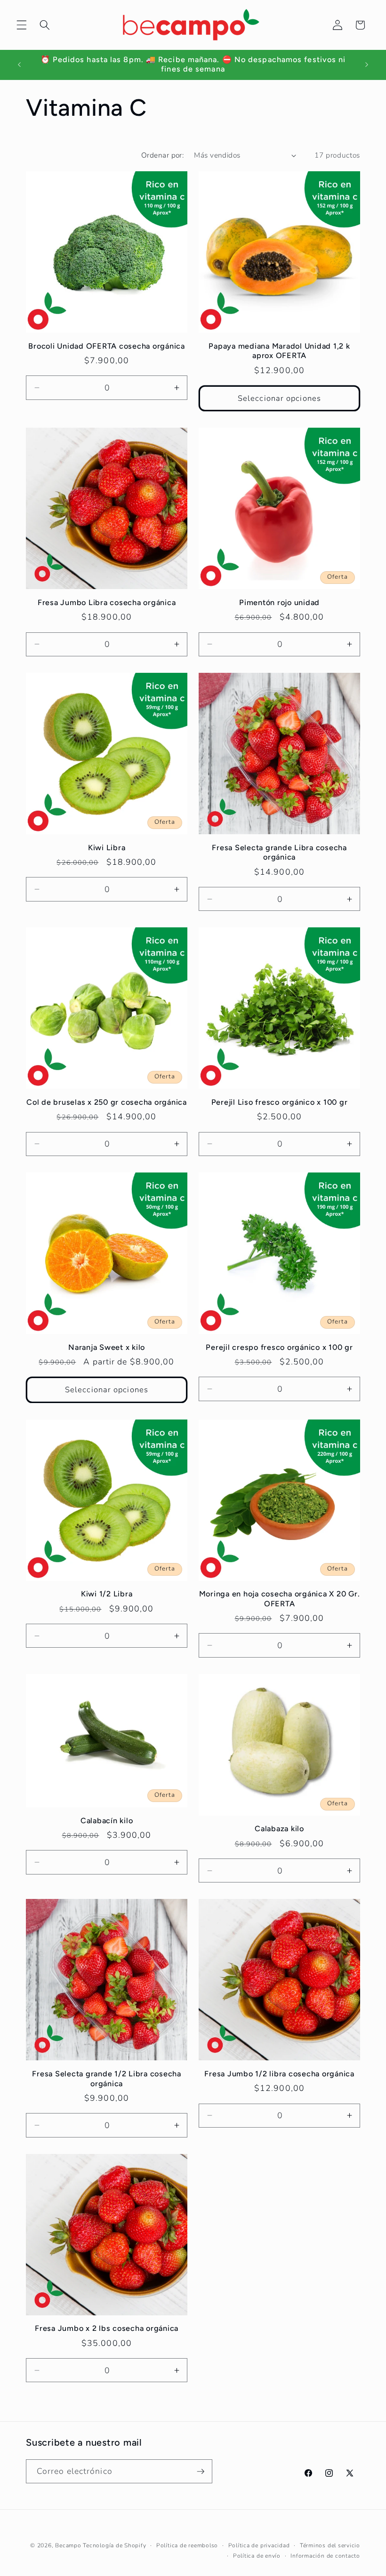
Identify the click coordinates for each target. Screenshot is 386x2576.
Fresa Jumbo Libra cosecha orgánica (107, 602)
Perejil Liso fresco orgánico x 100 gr (280, 1102)
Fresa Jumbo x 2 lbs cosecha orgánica (107, 2328)
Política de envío (257, 2556)
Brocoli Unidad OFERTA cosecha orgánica (107, 346)
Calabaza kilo (279, 1829)
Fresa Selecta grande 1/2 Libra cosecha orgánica (107, 2079)
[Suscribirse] (201, 2472)
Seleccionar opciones (279, 398)
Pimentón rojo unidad (279, 602)
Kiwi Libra (107, 848)
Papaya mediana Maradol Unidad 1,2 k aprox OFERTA (279, 351)
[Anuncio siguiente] (367, 64)
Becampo (68, 2545)
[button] (22, 25)
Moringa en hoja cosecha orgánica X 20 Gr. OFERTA (280, 1599)
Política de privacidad (259, 2545)
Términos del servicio (330, 2545)
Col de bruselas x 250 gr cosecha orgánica (107, 1102)
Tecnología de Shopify (114, 2545)
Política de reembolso (187, 2545)
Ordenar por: (162, 155)
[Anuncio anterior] (19, 64)
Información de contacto (325, 2556)
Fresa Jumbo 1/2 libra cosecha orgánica (279, 2074)
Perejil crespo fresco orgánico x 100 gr (279, 1347)
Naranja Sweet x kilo (107, 1347)
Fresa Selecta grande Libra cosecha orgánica (279, 853)
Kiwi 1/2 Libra (107, 1594)
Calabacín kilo (107, 1821)
